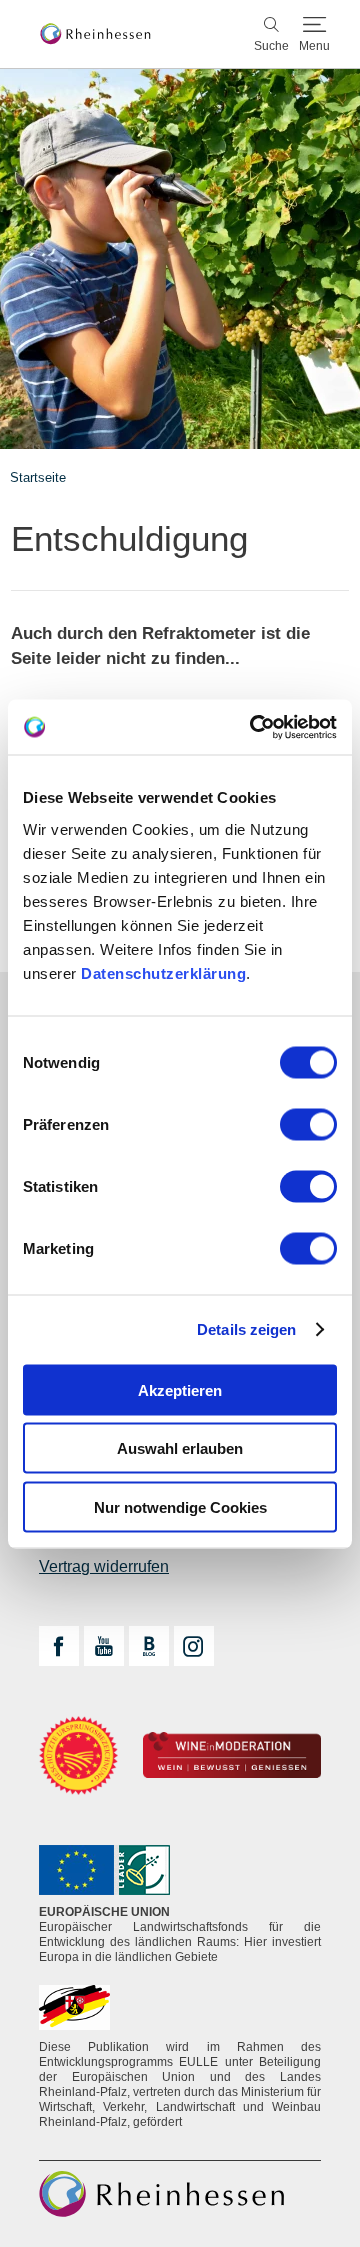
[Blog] (149, 1646)
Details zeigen (246, 1329)
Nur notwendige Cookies (180, 1506)
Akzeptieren (180, 1389)
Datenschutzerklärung (163, 972)
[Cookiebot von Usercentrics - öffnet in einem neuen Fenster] (254, 727)
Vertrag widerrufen (104, 1566)
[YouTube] (104, 1646)
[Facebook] (59, 1646)
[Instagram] (194, 1646)
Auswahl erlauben (180, 1448)
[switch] (308, 1124)
